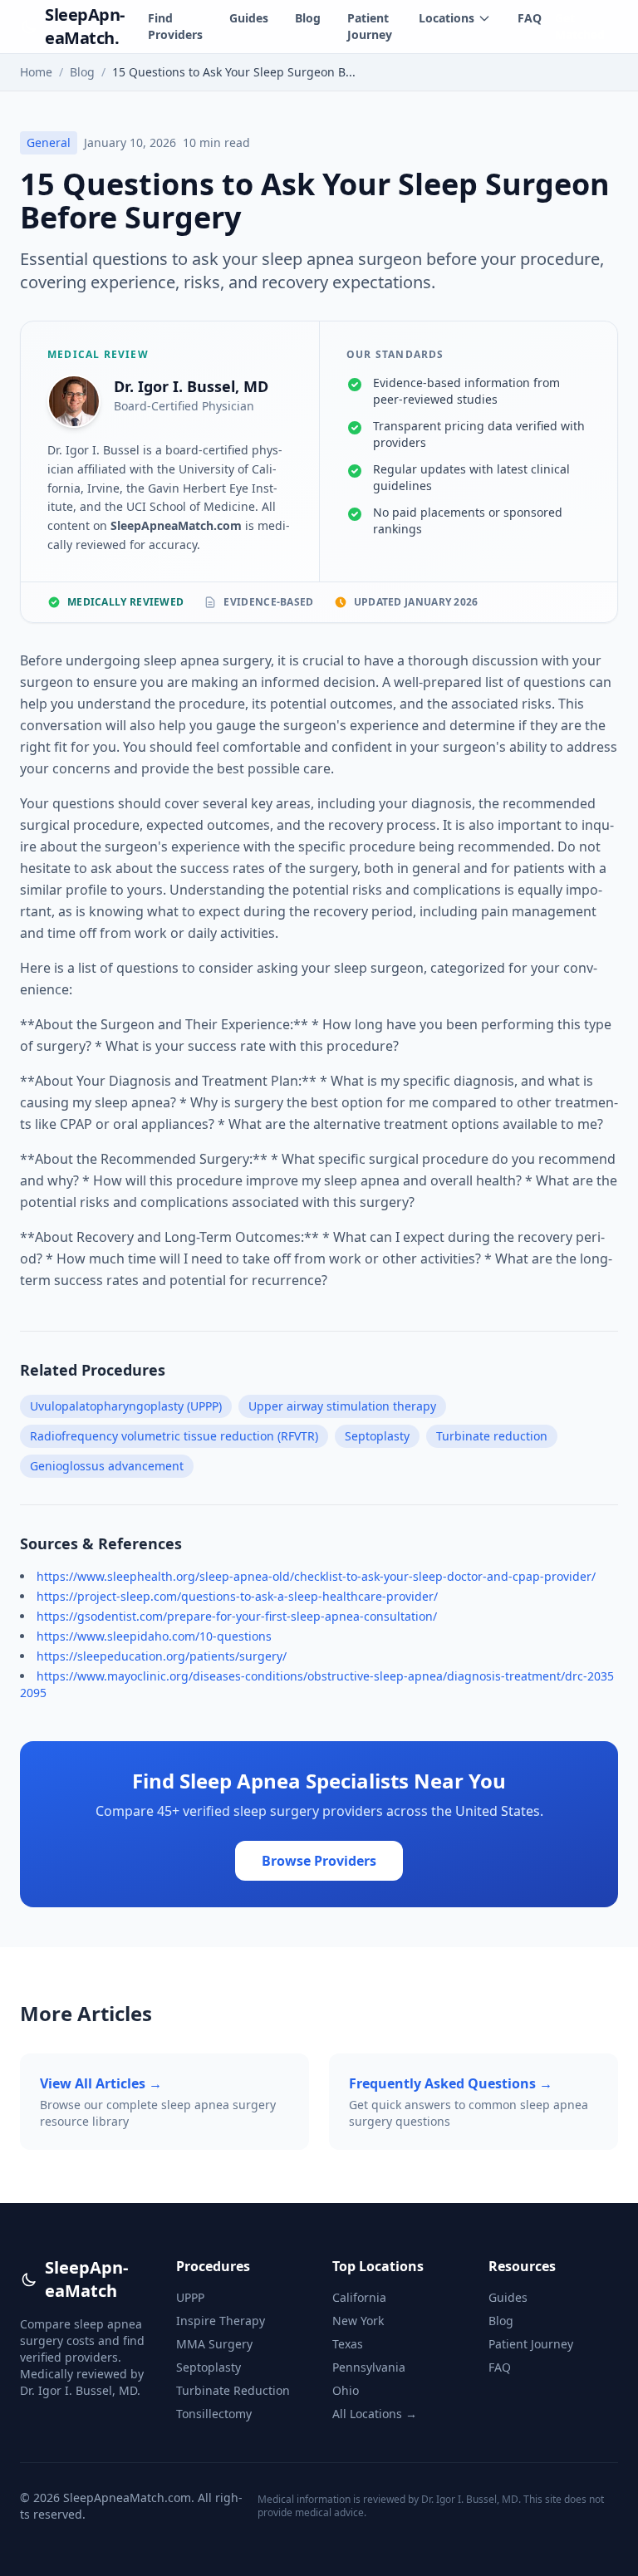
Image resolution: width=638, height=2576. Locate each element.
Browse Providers (319, 1861)
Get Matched (580, 26)
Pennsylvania (369, 2367)
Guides (249, 18)
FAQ (530, 18)
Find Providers (175, 26)
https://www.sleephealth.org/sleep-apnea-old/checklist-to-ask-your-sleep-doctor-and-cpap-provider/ (316, 1576)
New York (358, 2321)
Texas (348, 2344)
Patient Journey (370, 26)
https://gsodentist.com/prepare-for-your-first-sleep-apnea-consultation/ (237, 1616)
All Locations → (375, 2414)
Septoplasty (209, 2367)
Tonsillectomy (214, 2414)
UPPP (190, 2297)
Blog (308, 18)
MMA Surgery (214, 2344)
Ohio (346, 2390)
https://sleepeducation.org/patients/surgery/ (162, 1656)
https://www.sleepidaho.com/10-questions (154, 1636)
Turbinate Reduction (233, 2390)
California (359, 2297)
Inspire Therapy (221, 2321)
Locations (447, 18)
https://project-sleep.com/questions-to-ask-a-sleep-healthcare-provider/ (237, 1596)
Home (36, 72)
